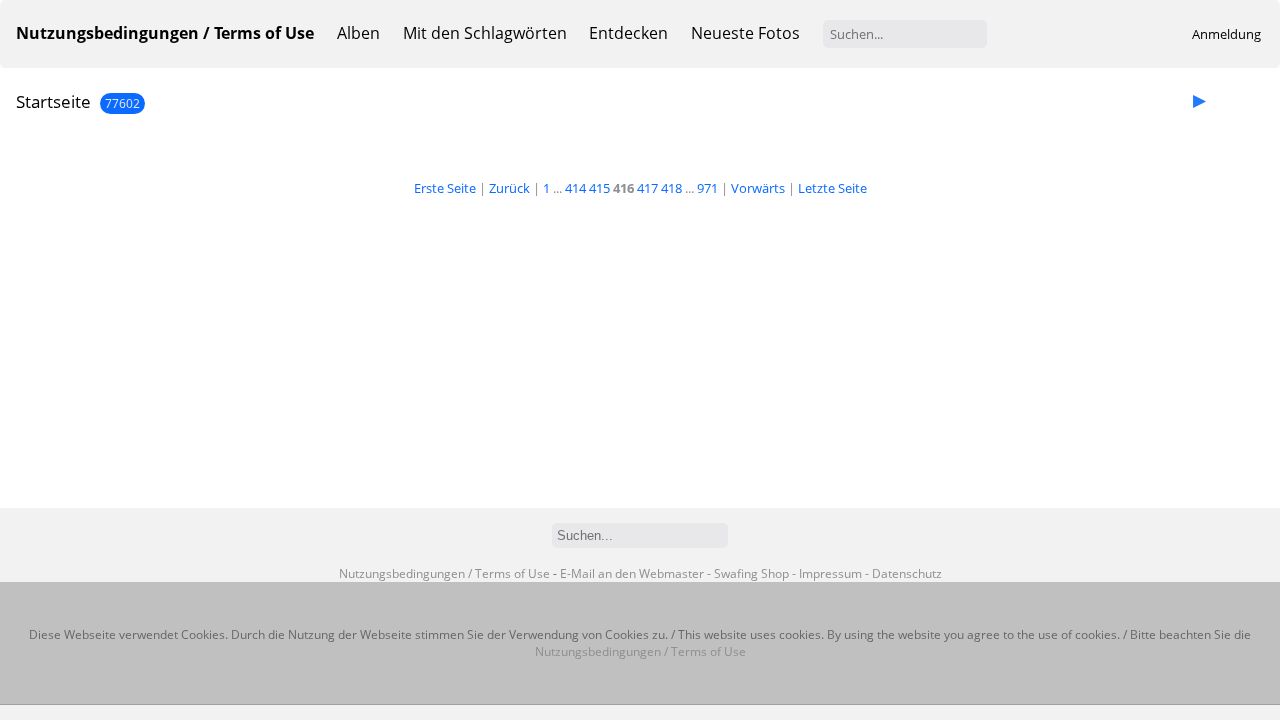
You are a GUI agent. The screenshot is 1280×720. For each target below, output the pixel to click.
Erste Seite (445, 188)
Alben (358, 33)
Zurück (509, 188)
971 (707, 188)
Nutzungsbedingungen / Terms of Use (444, 573)
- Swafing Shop (748, 573)
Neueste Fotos (745, 33)
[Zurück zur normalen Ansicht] (1226, 100)
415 (599, 188)
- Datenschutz (903, 573)
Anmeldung (1226, 34)
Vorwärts (758, 188)
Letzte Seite (832, 188)
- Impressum (827, 573)
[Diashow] (1199, 100)
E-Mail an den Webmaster (632, 573)
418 (671, 188)
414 (575, 188)
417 (647, 188)
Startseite (53, 101)
